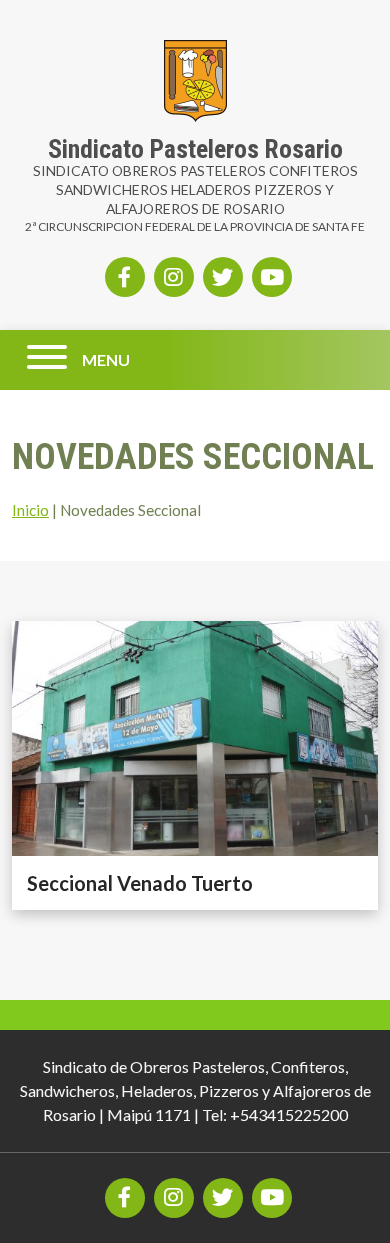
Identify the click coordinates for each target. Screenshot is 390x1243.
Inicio (30, 510)
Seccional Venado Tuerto (140, 883)
